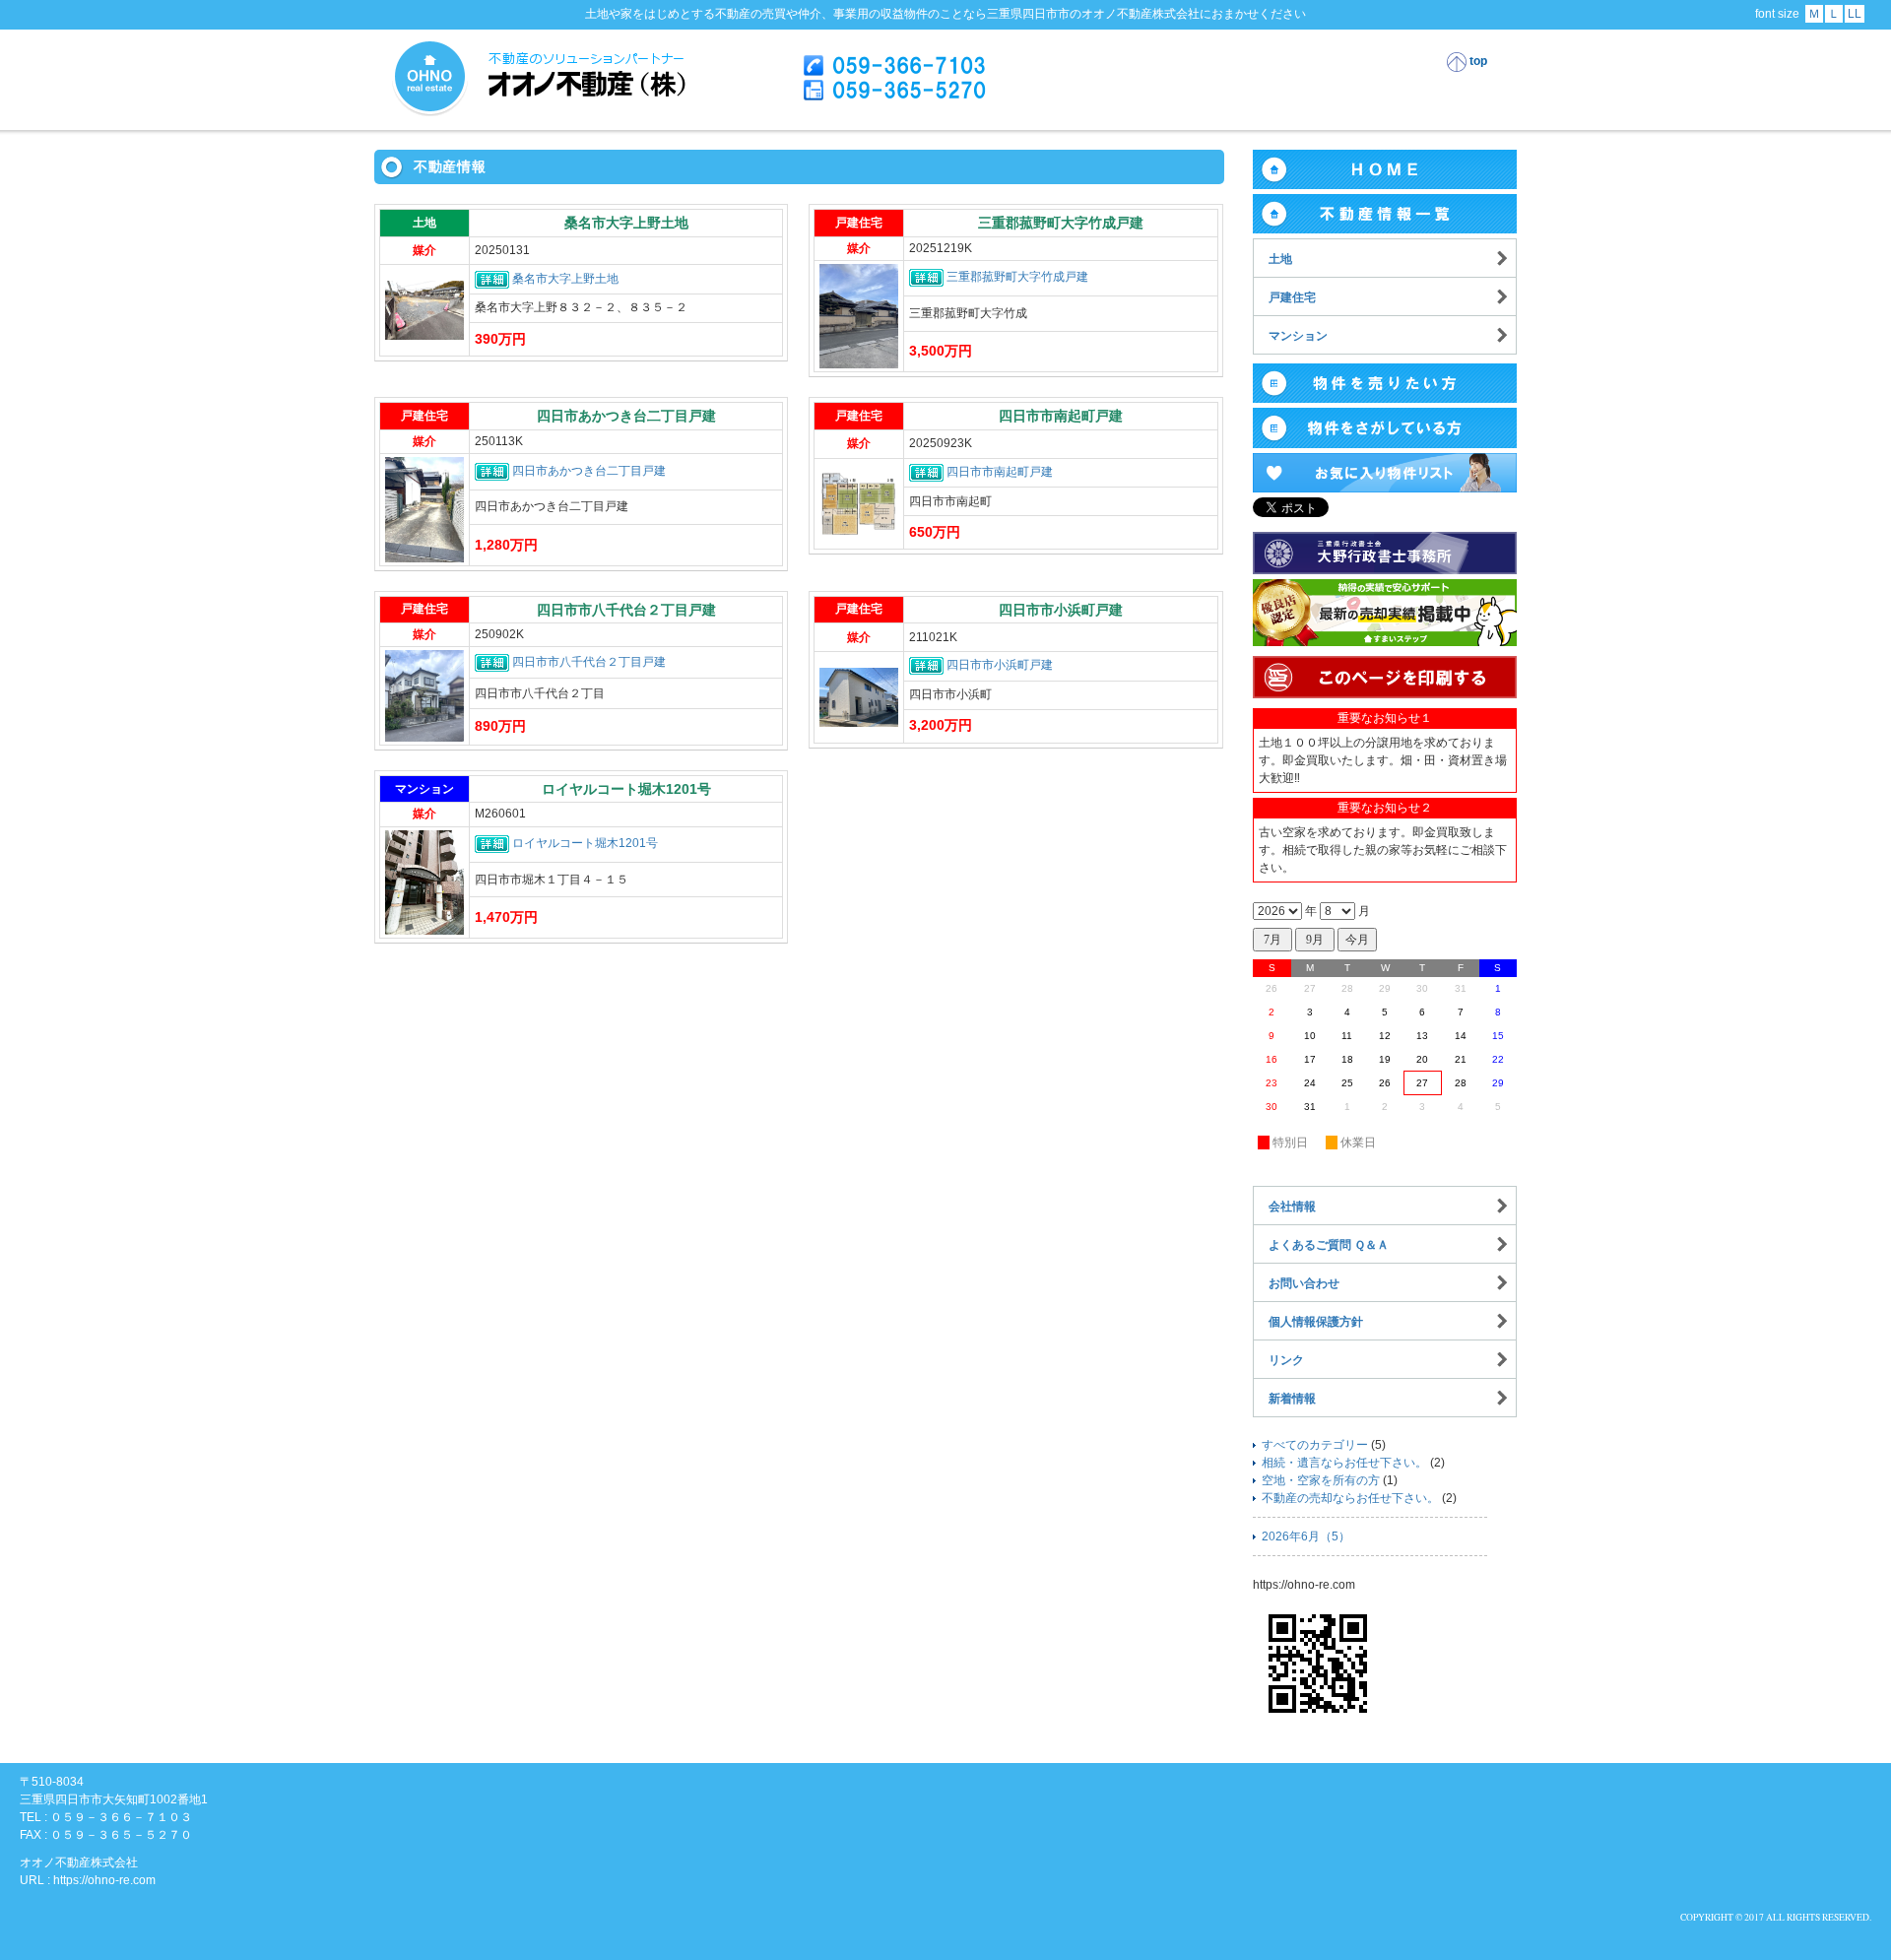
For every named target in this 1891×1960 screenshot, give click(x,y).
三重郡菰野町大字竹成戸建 (1017, 278)
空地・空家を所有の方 (1321, 1480)
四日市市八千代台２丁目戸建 (589, 662)
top (1477, 61)
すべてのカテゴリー (1315, 1445)
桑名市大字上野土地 (565, 279)
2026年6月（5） (1306, 1536)
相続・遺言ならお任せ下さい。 (1344, 1463)
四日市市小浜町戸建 (1000, 666)
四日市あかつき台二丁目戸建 (589, 471)
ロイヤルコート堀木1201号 (585, 843)
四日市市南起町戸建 (1000, 472)
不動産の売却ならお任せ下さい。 (1350, 1498)
